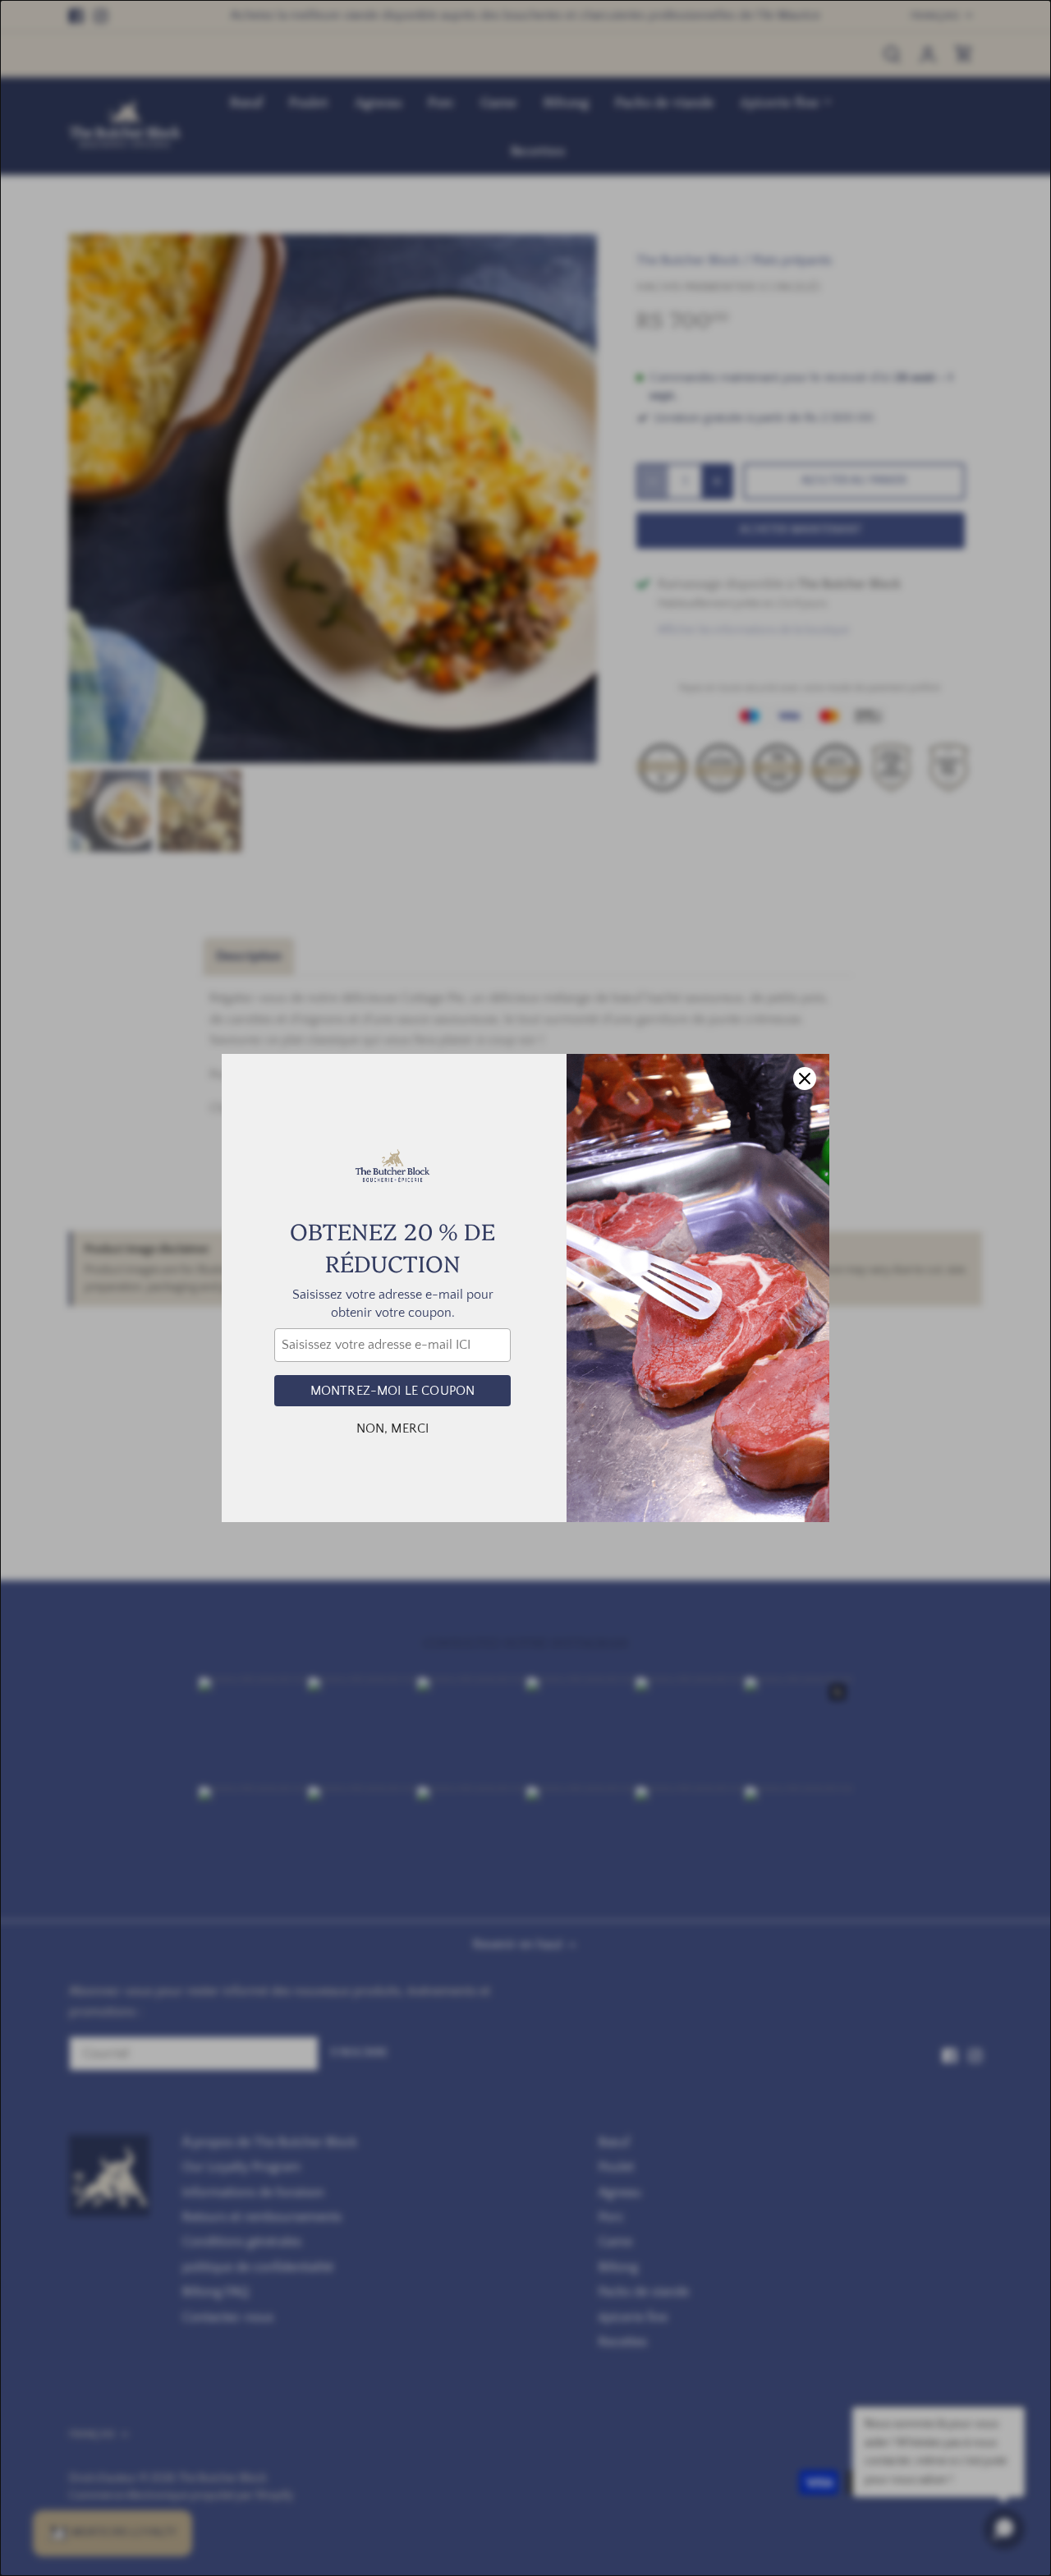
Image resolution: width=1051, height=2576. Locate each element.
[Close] (805, 1079)
